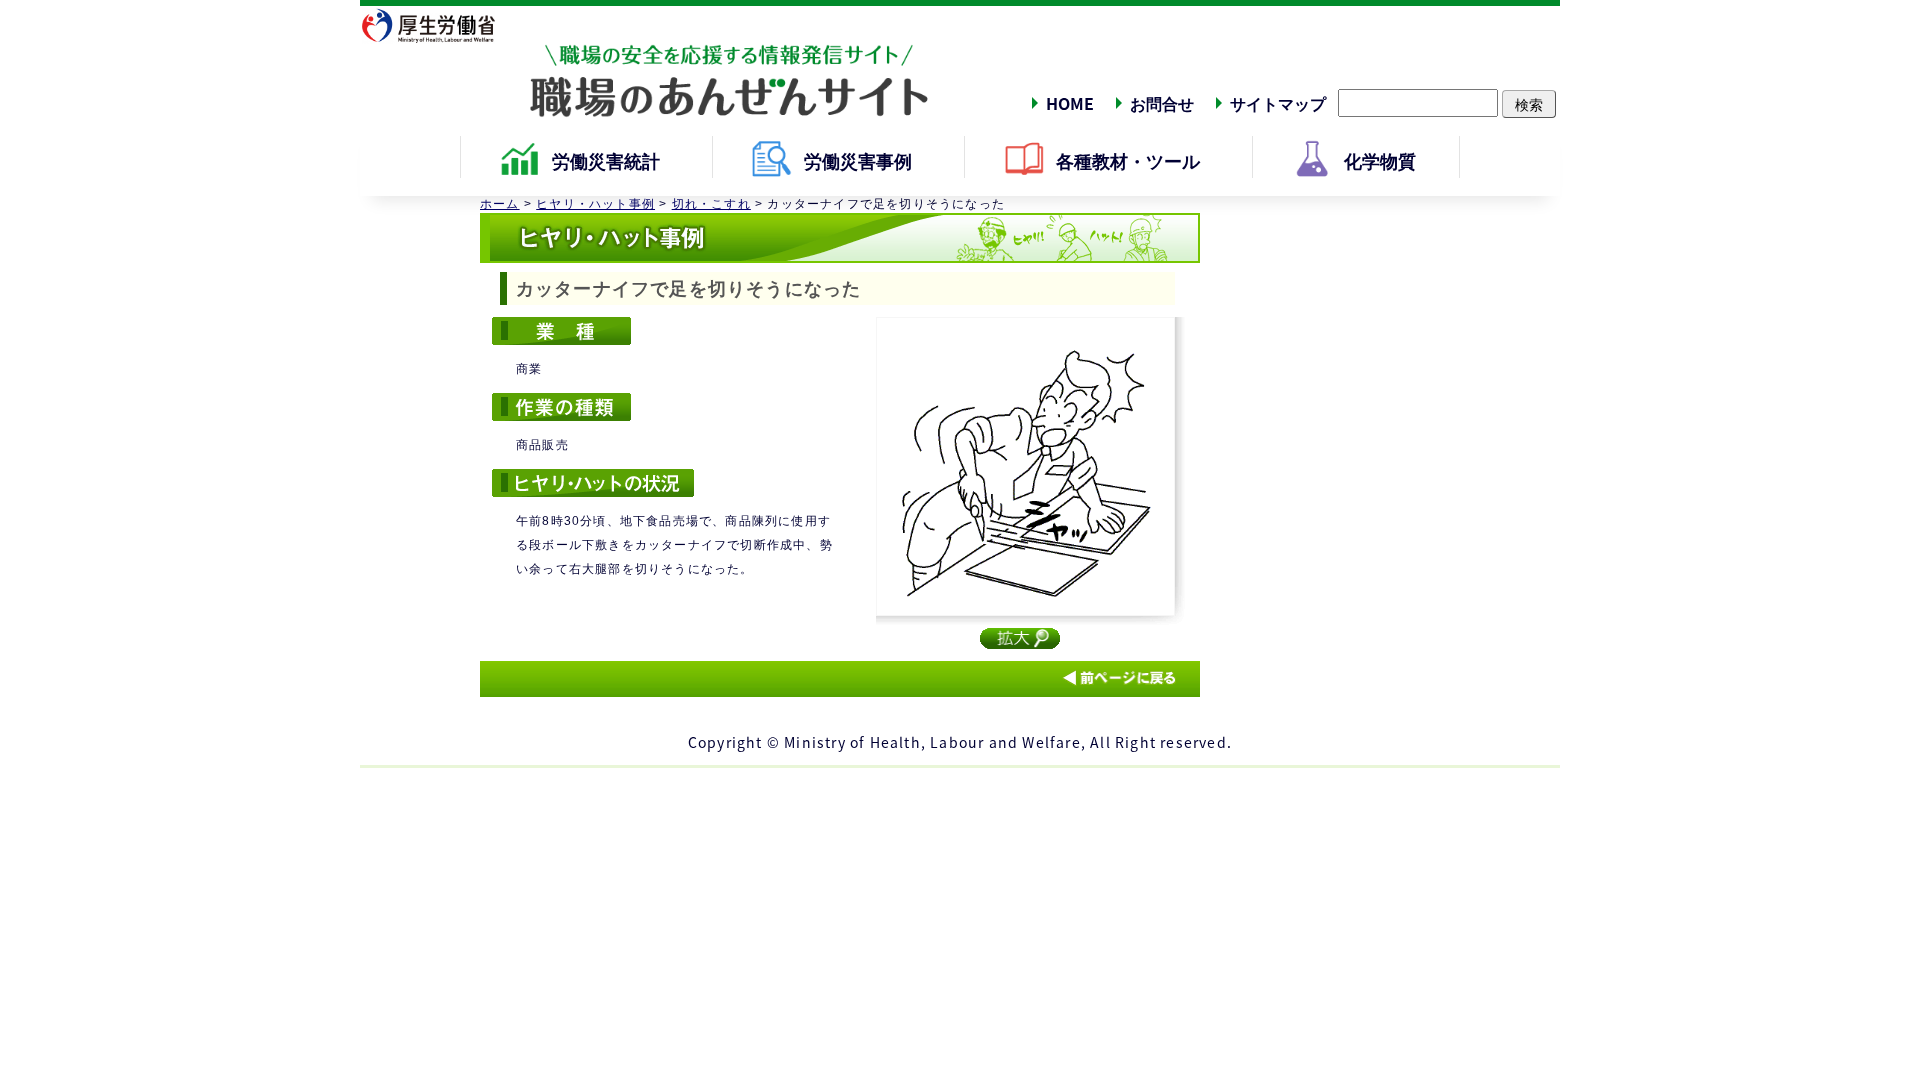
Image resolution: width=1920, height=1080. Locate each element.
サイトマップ (1278, 103)
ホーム (500, 204)
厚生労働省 (440, 25)
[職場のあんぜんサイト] (645, 63)
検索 (1529, 104)
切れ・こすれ (711, 204)
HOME (1070, 103)
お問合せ (1162, 103)
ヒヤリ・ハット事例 (595, 204)
